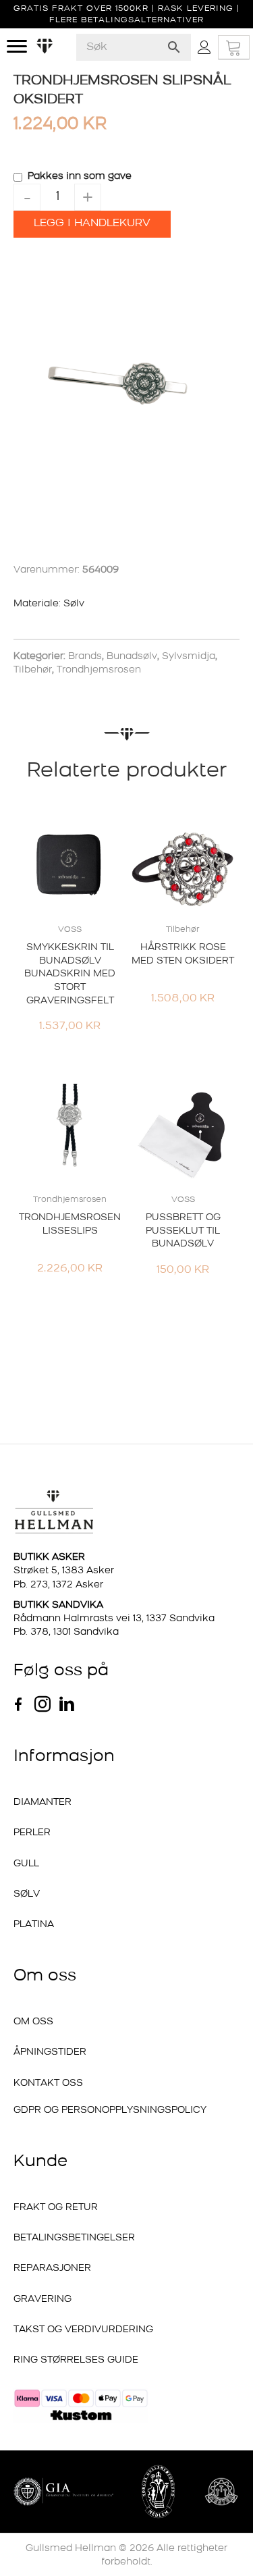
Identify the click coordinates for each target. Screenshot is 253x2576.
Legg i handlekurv (92, 224)
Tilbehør (33, 670)
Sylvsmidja (189, 657)
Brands (85, 657)
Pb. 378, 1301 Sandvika (66, 1632)
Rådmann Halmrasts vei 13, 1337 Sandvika (114, 1619)
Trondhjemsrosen (99, 670)
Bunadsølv (132, 657)
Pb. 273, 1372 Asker (58, 1585)
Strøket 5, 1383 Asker (64, 1571)
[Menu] (17, 47)
